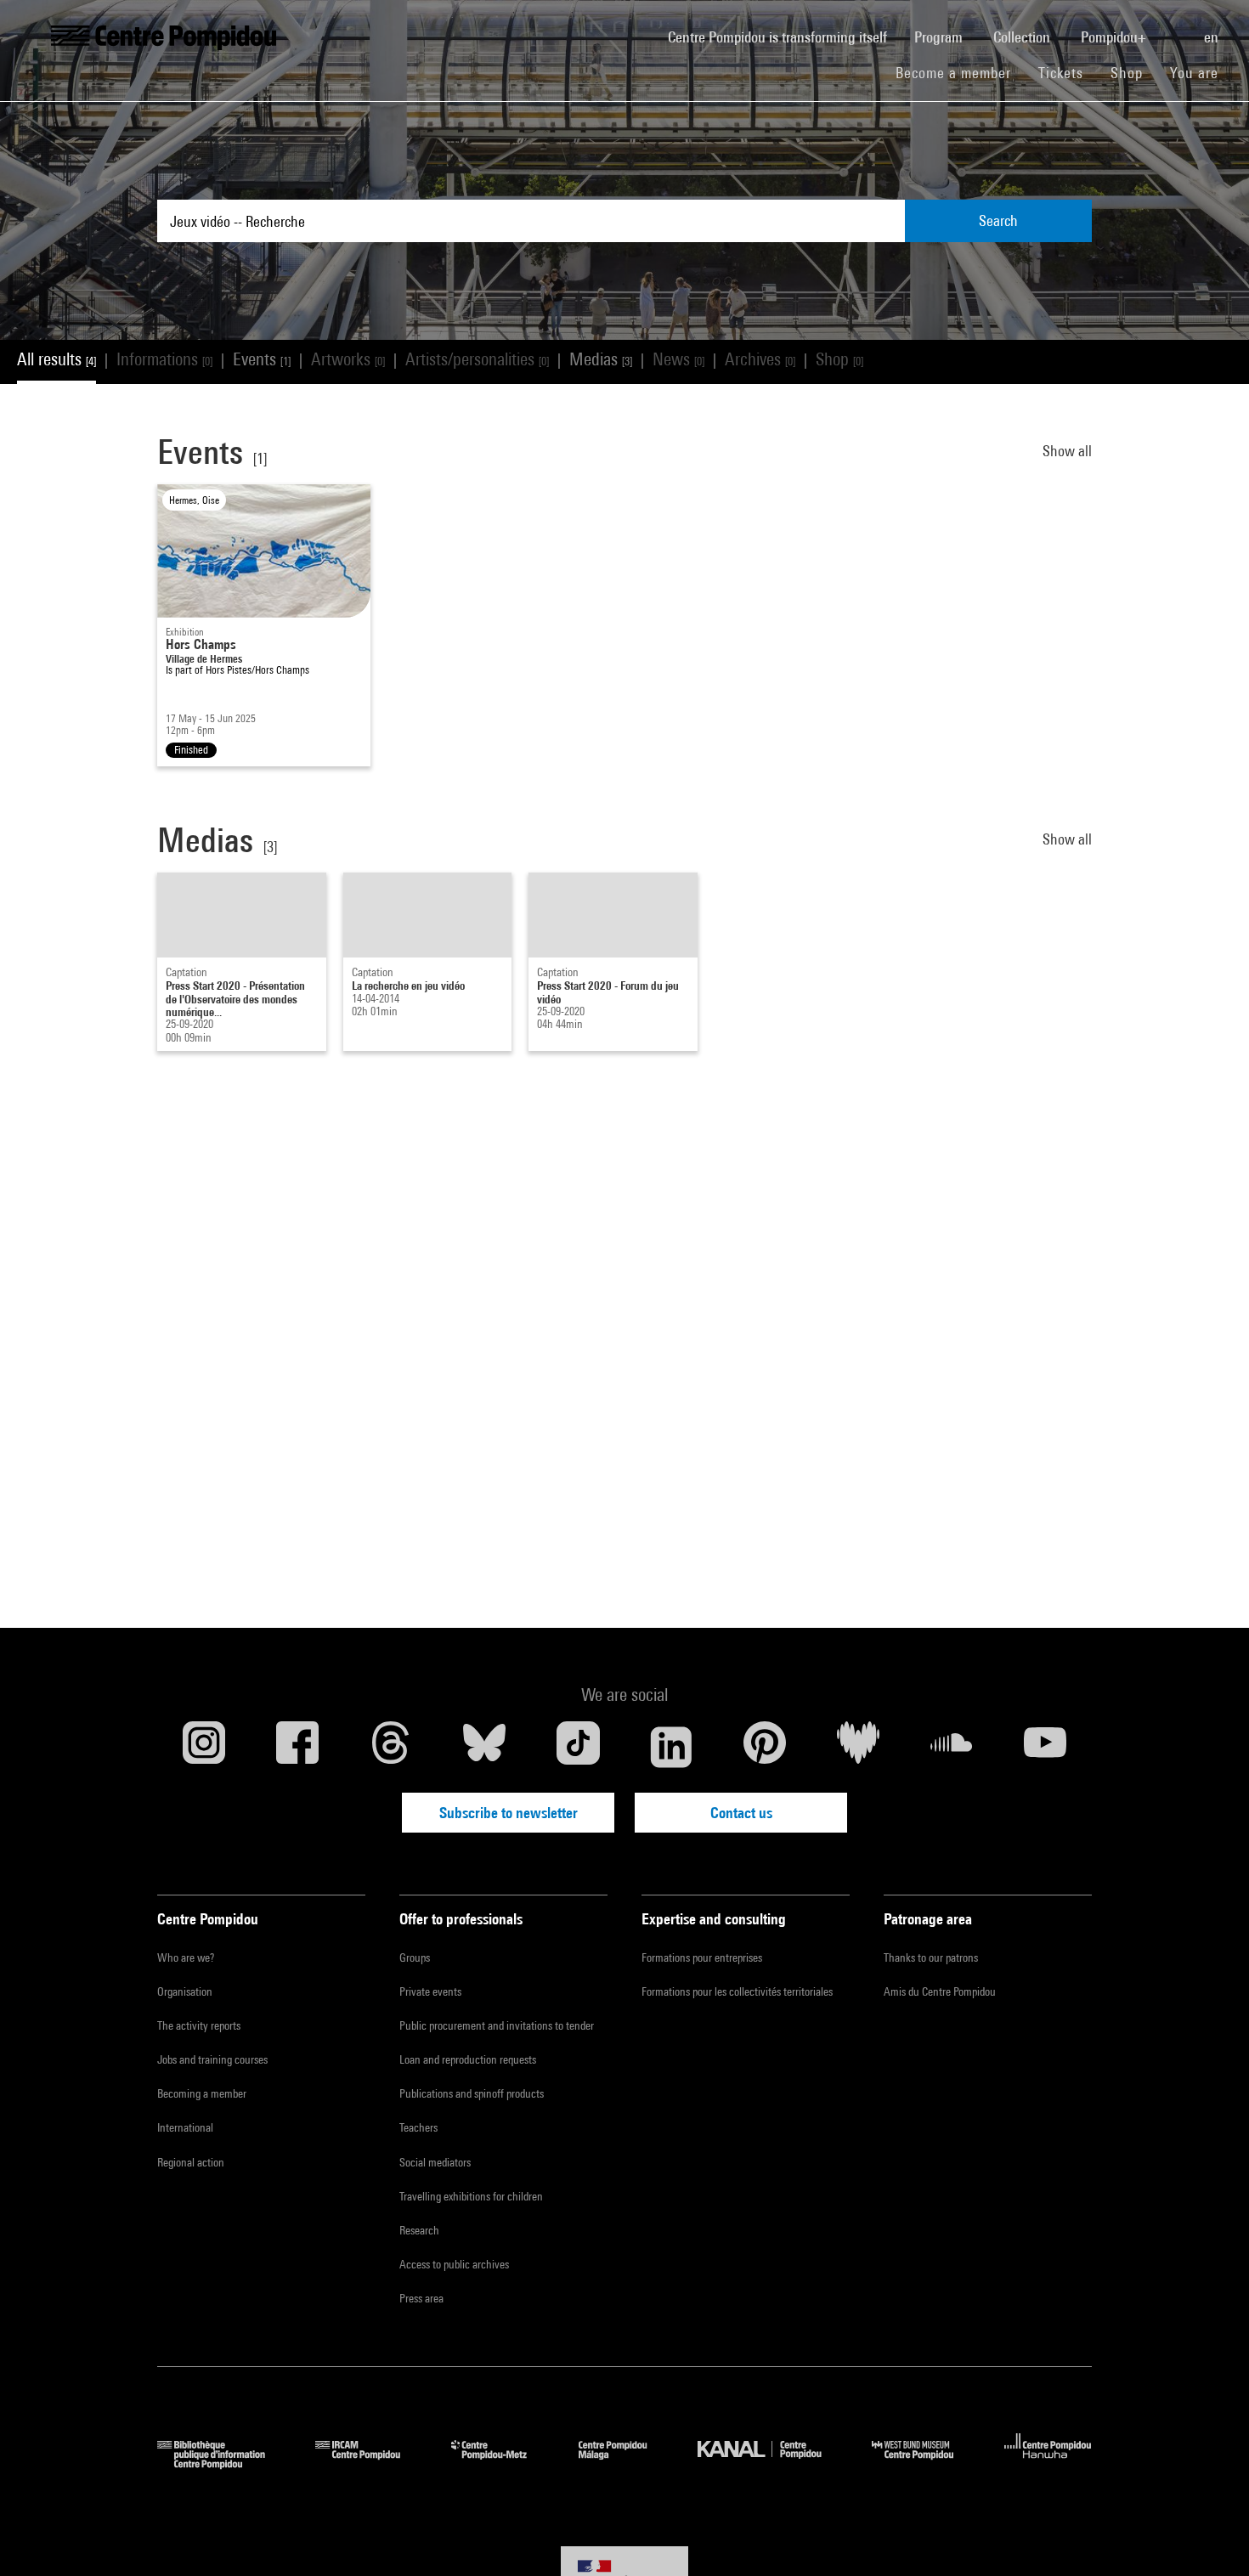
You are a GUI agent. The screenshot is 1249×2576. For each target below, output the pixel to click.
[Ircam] (370, 2463)
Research (419, 2230)
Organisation (185, 1991)
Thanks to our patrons (931, 1957)
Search (998, 220)
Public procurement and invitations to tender (497, 2025)
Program (940, 37)
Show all (1067, 451)
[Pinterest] (765, 1747)
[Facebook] (297, 1747)
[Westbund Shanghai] (925, 2463)
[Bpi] (223, 2463)
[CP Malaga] (625, 2463)
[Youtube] (1045, 1747)
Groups (415, 1957)
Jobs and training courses (212, 2059)
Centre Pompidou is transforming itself (784, 37)
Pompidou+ (1115, 37)
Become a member (960, 72)
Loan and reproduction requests (468, 2059)
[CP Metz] (502, 2463)
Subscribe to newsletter (509, 1813)
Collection (1023, 37)
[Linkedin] (671, 1747)
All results (57, 359)
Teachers (418, 2127)
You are (1196, 73)
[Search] (1177, 28)
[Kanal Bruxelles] (772, 2463)
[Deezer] (858, 1747)
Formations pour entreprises (702, 1957)
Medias (601, 359)
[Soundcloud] (952, 1747)
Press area (421, 2298)
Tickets (1061, 73)
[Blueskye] (484, 1747)
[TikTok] (578, 1747)
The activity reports (199, 2025)
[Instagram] (204, 1747)
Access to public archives (454, 2264)
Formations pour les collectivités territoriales (737, 1991)
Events (262, 359)
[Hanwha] (1048, 2463)
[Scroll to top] (1209, 2536)
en (1213, 37)
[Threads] (391, 1747)
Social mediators (435, 2162)
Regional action (191, 2162)
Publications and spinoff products (472, 2093)
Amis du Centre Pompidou (940, 1991)
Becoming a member (202, 2093)
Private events (430, 1991)
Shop (1133, 72)
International (185, 2127)
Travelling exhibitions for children (471, 2196)
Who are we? (186, 1957)
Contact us (741, 1813)
